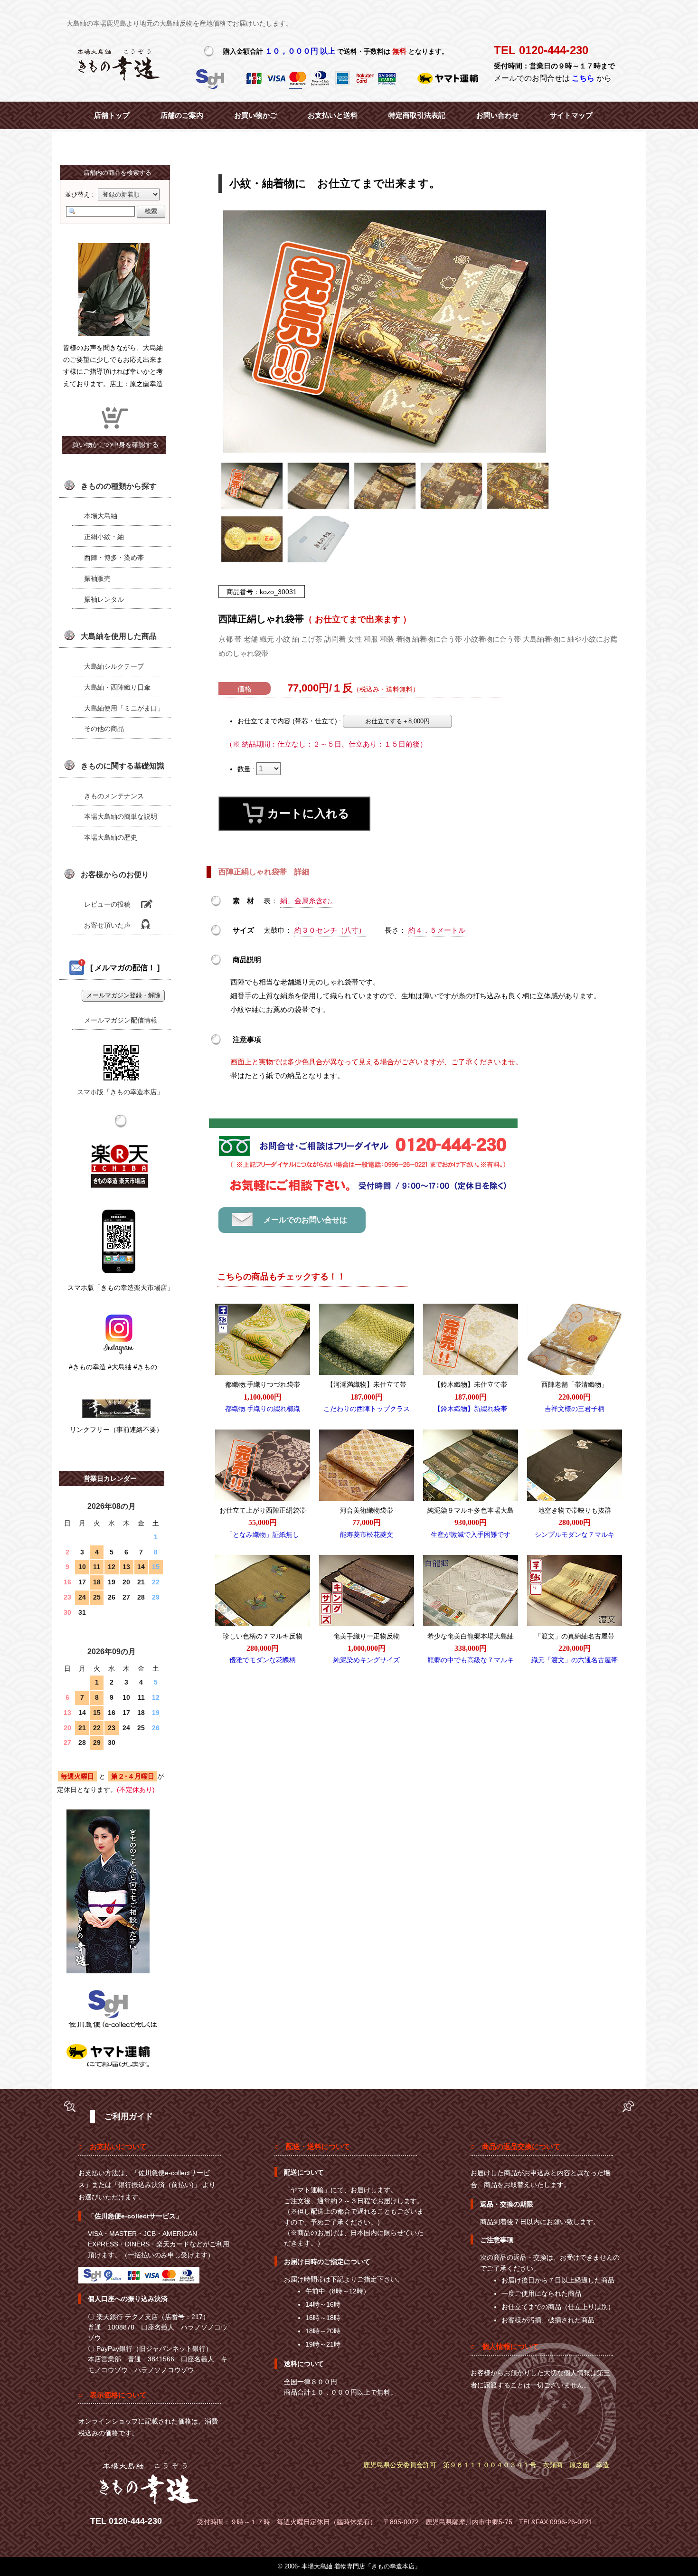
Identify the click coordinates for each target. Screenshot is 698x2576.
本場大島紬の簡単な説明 (121, 816)
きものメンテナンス (114, 796)
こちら (583, 78)
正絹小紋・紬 (104, 537)
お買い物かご (255, 115)
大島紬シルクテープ (114, 666)
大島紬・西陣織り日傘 (117, 687)
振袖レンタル (104, 599)
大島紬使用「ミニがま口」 (124, 708)
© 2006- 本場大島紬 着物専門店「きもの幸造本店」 (349, 2566)
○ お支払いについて (113, 2146)
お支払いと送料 (333, 115)
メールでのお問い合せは (305, 1220)
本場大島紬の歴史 (111, 837)
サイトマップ (571, 115)
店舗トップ (112, 115)
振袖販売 (97, 578)
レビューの (107, 904)
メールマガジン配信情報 (121, 1020)
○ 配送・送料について (312, 2146)
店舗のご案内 (182, 115)
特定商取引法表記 (417, 115)
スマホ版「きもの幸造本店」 (120, 1092)
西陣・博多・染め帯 (114, 558)
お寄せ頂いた (107, 925)
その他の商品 (104, 729)
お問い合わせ (498, 115)
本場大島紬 (101, 516)
